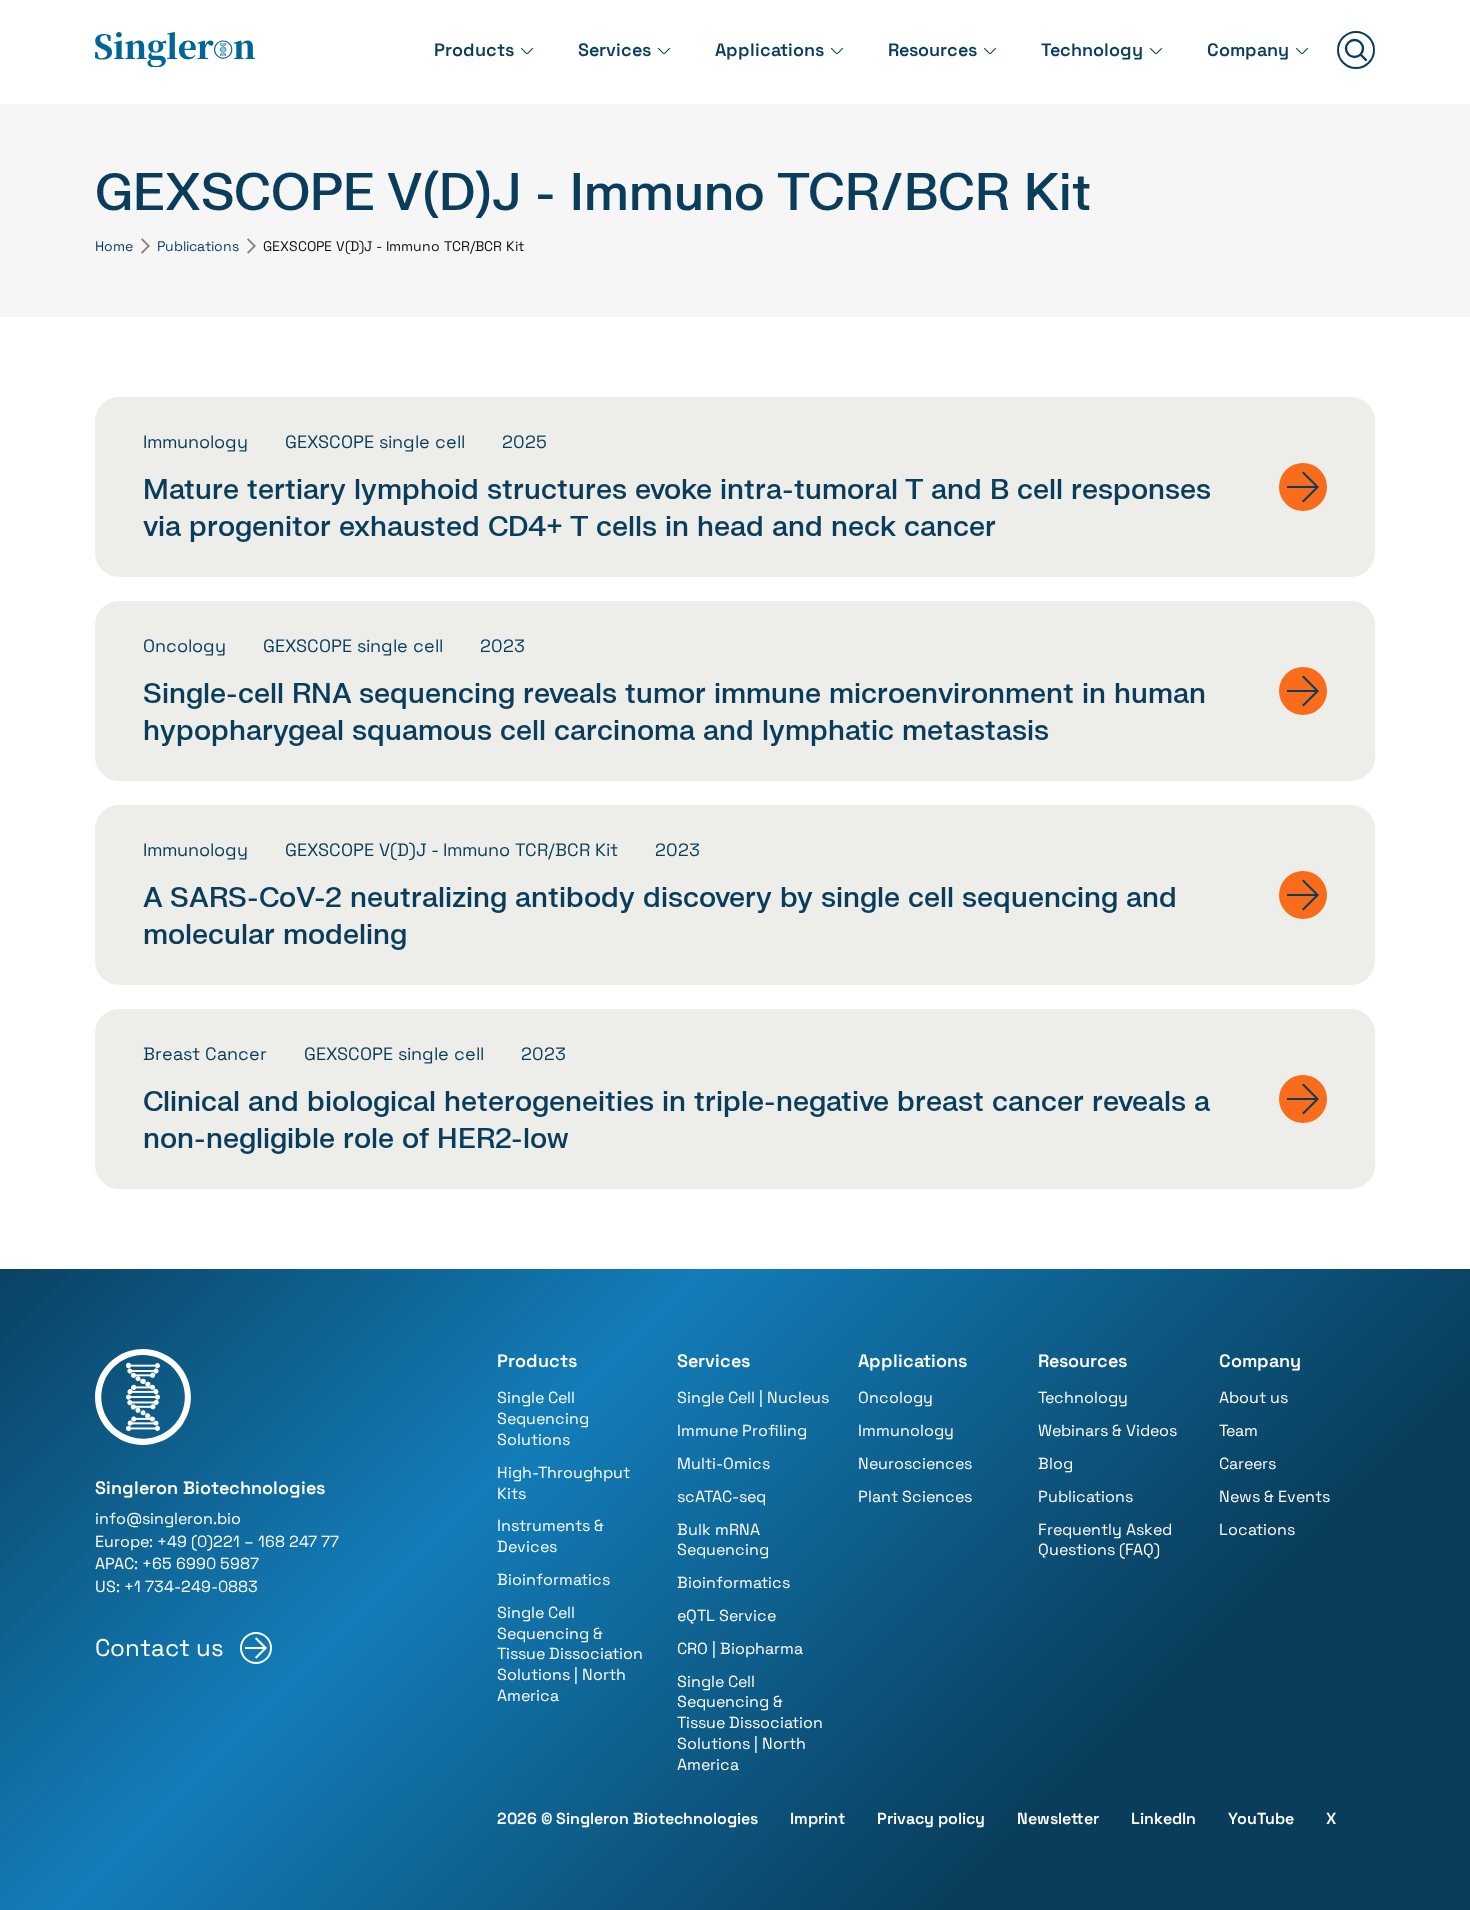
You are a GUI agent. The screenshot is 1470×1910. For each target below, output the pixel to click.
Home (114, 246)
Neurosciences (915, 1463)
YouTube (1261, 1818)
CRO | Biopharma (740, 1648)
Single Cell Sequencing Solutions (543, 1418)
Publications (198, 246)
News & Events (1274, 1496)
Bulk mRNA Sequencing (723, 1540)
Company (1248, 49)
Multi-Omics (723, 1463)
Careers (1247, 1463)
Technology (1092, 49)
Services (614, 49)
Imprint (817, 1818)
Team (1238, 1430)
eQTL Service (726, 1615)
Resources (932, 49)
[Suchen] (1356, 51)
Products (474, 49)
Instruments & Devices (550, 1536)
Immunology (906, 1430)
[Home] (175, 51)
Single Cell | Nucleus (753, 1397)
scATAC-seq (721, 1496)
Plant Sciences (915, 1496)
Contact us (159, 1647)
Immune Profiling (742, 1430)
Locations (1257, 1529)
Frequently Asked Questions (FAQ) (1105, 1540)
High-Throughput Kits (563, 1483)
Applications (769, 49)
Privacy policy (931, 1818)
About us (1253, 1397)
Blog (1055, 1463)
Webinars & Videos (1107, 1430)
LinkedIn (1163, 1818)
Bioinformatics (553, 1579)
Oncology (895, 1397)
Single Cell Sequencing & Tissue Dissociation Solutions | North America (570, 1654)
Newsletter (1058, 1818)
